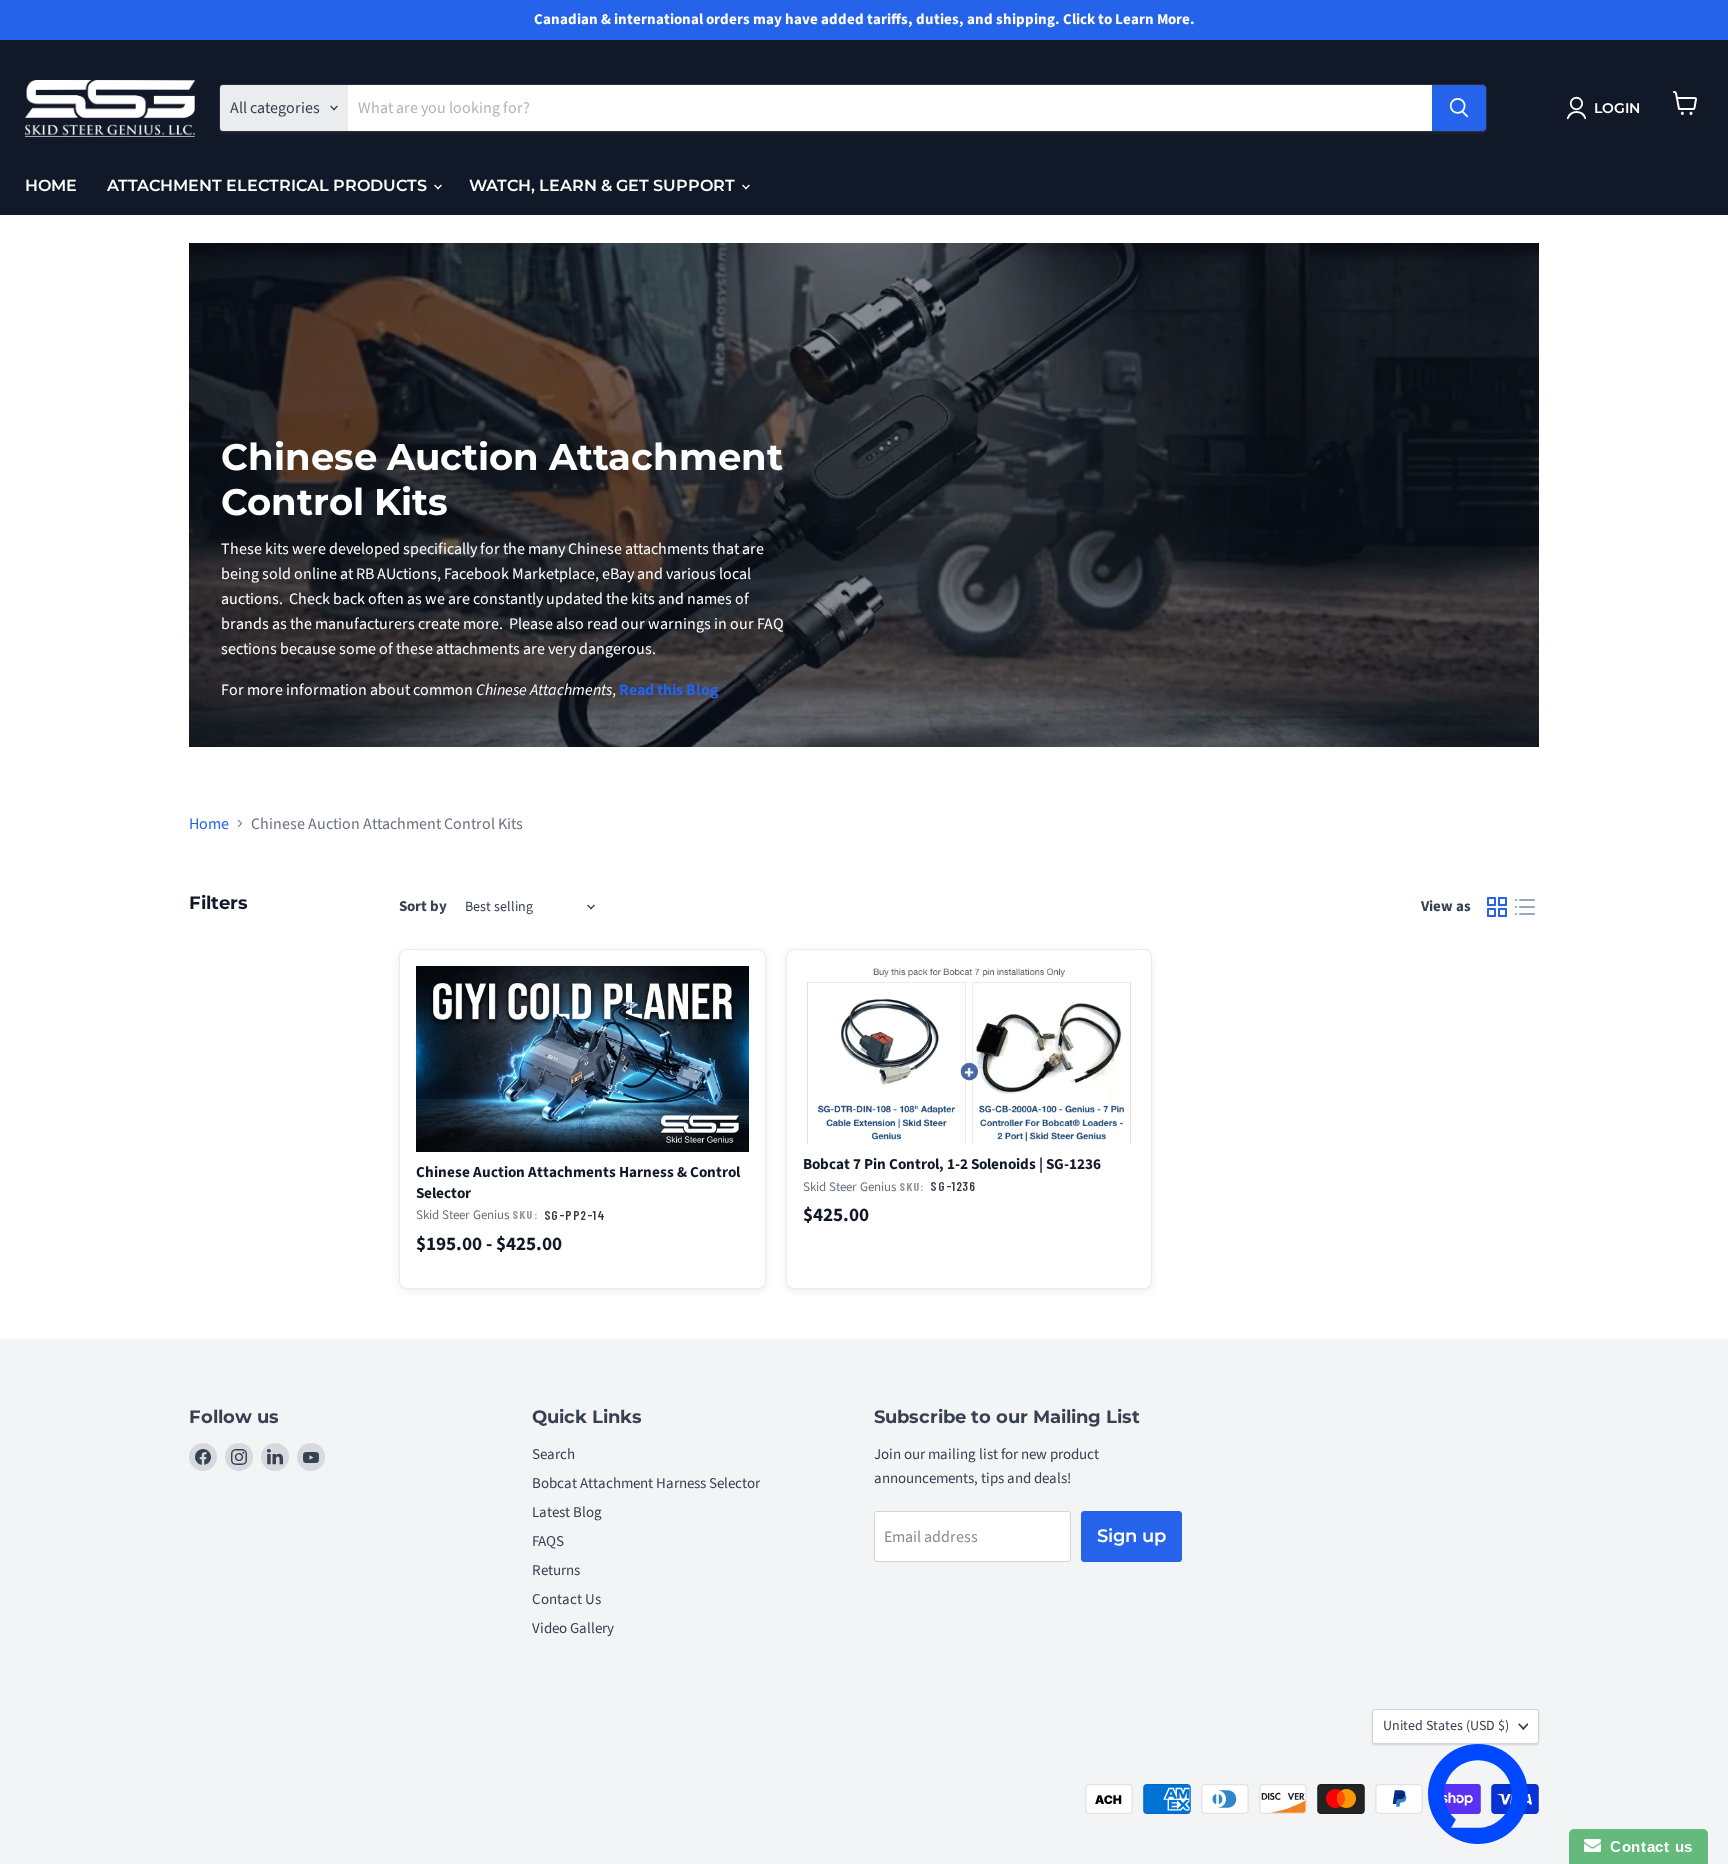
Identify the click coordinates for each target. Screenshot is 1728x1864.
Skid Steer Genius (462, 1215)
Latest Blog (567, 1512)
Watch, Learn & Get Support (604, 185)
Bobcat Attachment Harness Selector (646, 1483)
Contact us (1647, 1846)
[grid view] (1497, 907)
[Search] (1459, 108)
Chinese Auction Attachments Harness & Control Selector (578, 1182)
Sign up (1131, 1536)
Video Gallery (573, 1628)
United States (1446, 1726)
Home (51, 185)
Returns (556, 1570)
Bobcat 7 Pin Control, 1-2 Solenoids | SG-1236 (952, 1164)
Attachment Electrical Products (269, 185)
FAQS (548, 1541)
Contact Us (566, 1599)
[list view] (1525, 907)
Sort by (423, 906)
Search (553, 1454)
